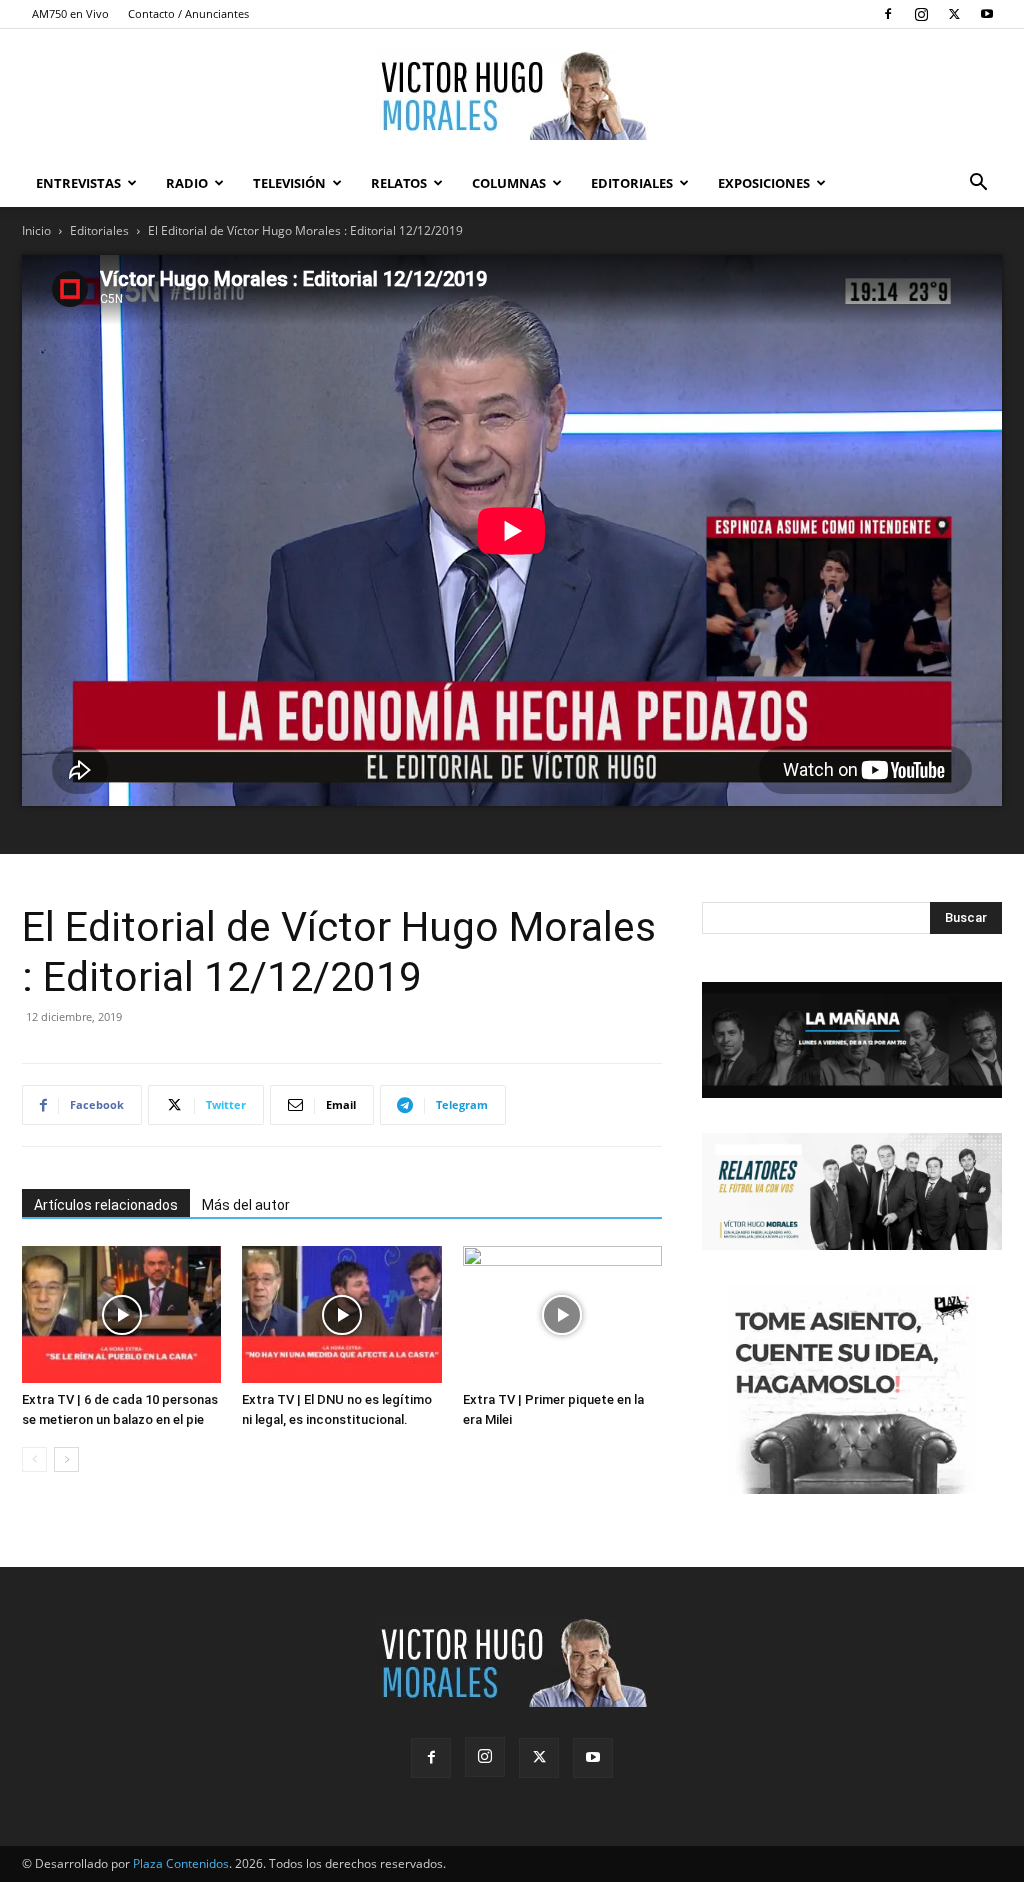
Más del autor (246, 1205)
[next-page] (66, 1459)
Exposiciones (764, 183)
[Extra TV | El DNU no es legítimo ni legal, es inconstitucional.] (341, 1314)
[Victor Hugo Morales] (512, 95)
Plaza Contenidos (181, 1863)
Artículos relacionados (106, 1205)
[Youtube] (987, 14)
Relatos (399, 183)
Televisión (289, 183)
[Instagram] (921, 14)
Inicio (36, 230)
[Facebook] (888, 14)
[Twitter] (954, 14)
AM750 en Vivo (70, 13)
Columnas (509, 183)
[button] (978, 184)
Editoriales (632, 183)
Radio (187, 183)
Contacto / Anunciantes (188, 13)
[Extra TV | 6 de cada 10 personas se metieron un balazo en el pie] (121, 1314)
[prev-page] (34, 1459)
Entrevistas (78, 183)
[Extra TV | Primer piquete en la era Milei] (562, 1314)
